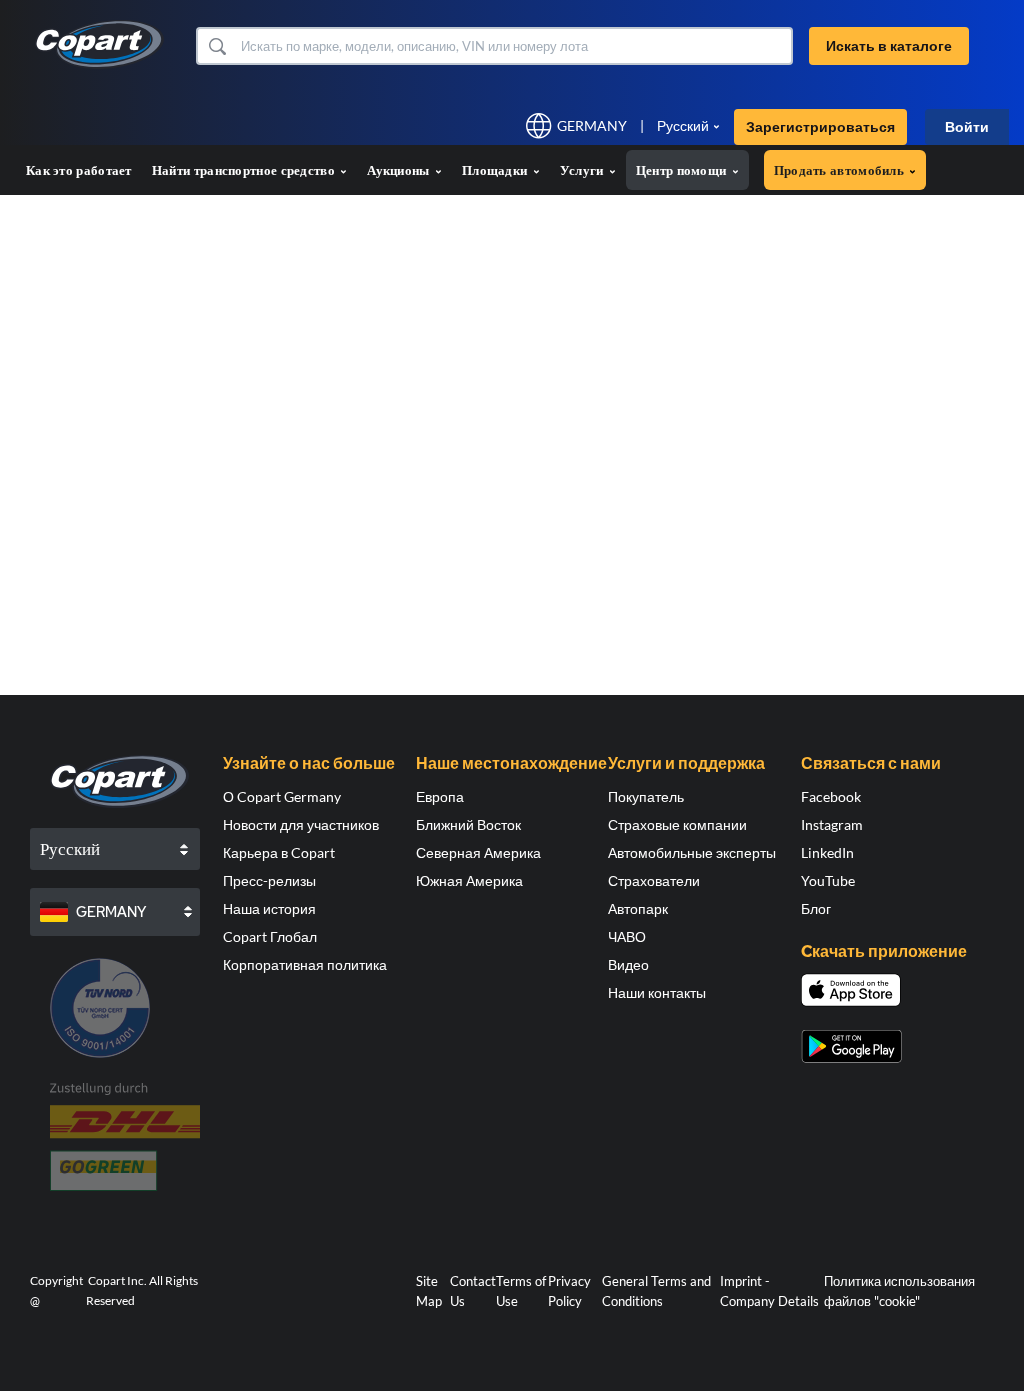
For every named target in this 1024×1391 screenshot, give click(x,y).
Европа (440, 796)
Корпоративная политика (305, 964)
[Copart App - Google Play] (851, 1046)
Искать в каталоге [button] (889, 45)
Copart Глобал (270, 936)
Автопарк (638, 908)
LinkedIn (827, 852)
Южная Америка (469, 880)
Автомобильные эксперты (692, 852)
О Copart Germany (282, 796)
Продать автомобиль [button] (841, 170)
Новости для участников (301, 824)
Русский (683, 125)
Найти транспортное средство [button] (245, 170)
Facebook (831, 796)
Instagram (832, 824)
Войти (967, 126)
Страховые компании (677, 824)
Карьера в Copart (279, 852)
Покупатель (646, 796)
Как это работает (79, 170)
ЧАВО (627, 936)
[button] (216, 46)
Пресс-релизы (269, 880)
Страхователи (654, 880)
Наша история (269, 908)
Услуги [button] (583, 170)
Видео (628, 964)
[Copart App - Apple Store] (851, 990)
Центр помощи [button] (683, 170)
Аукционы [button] (400, 170)
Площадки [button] (496, 170)
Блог (816, 908)
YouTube (828, 880)
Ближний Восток (468, 824)
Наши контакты (657, 992)
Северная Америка (478, 852)
